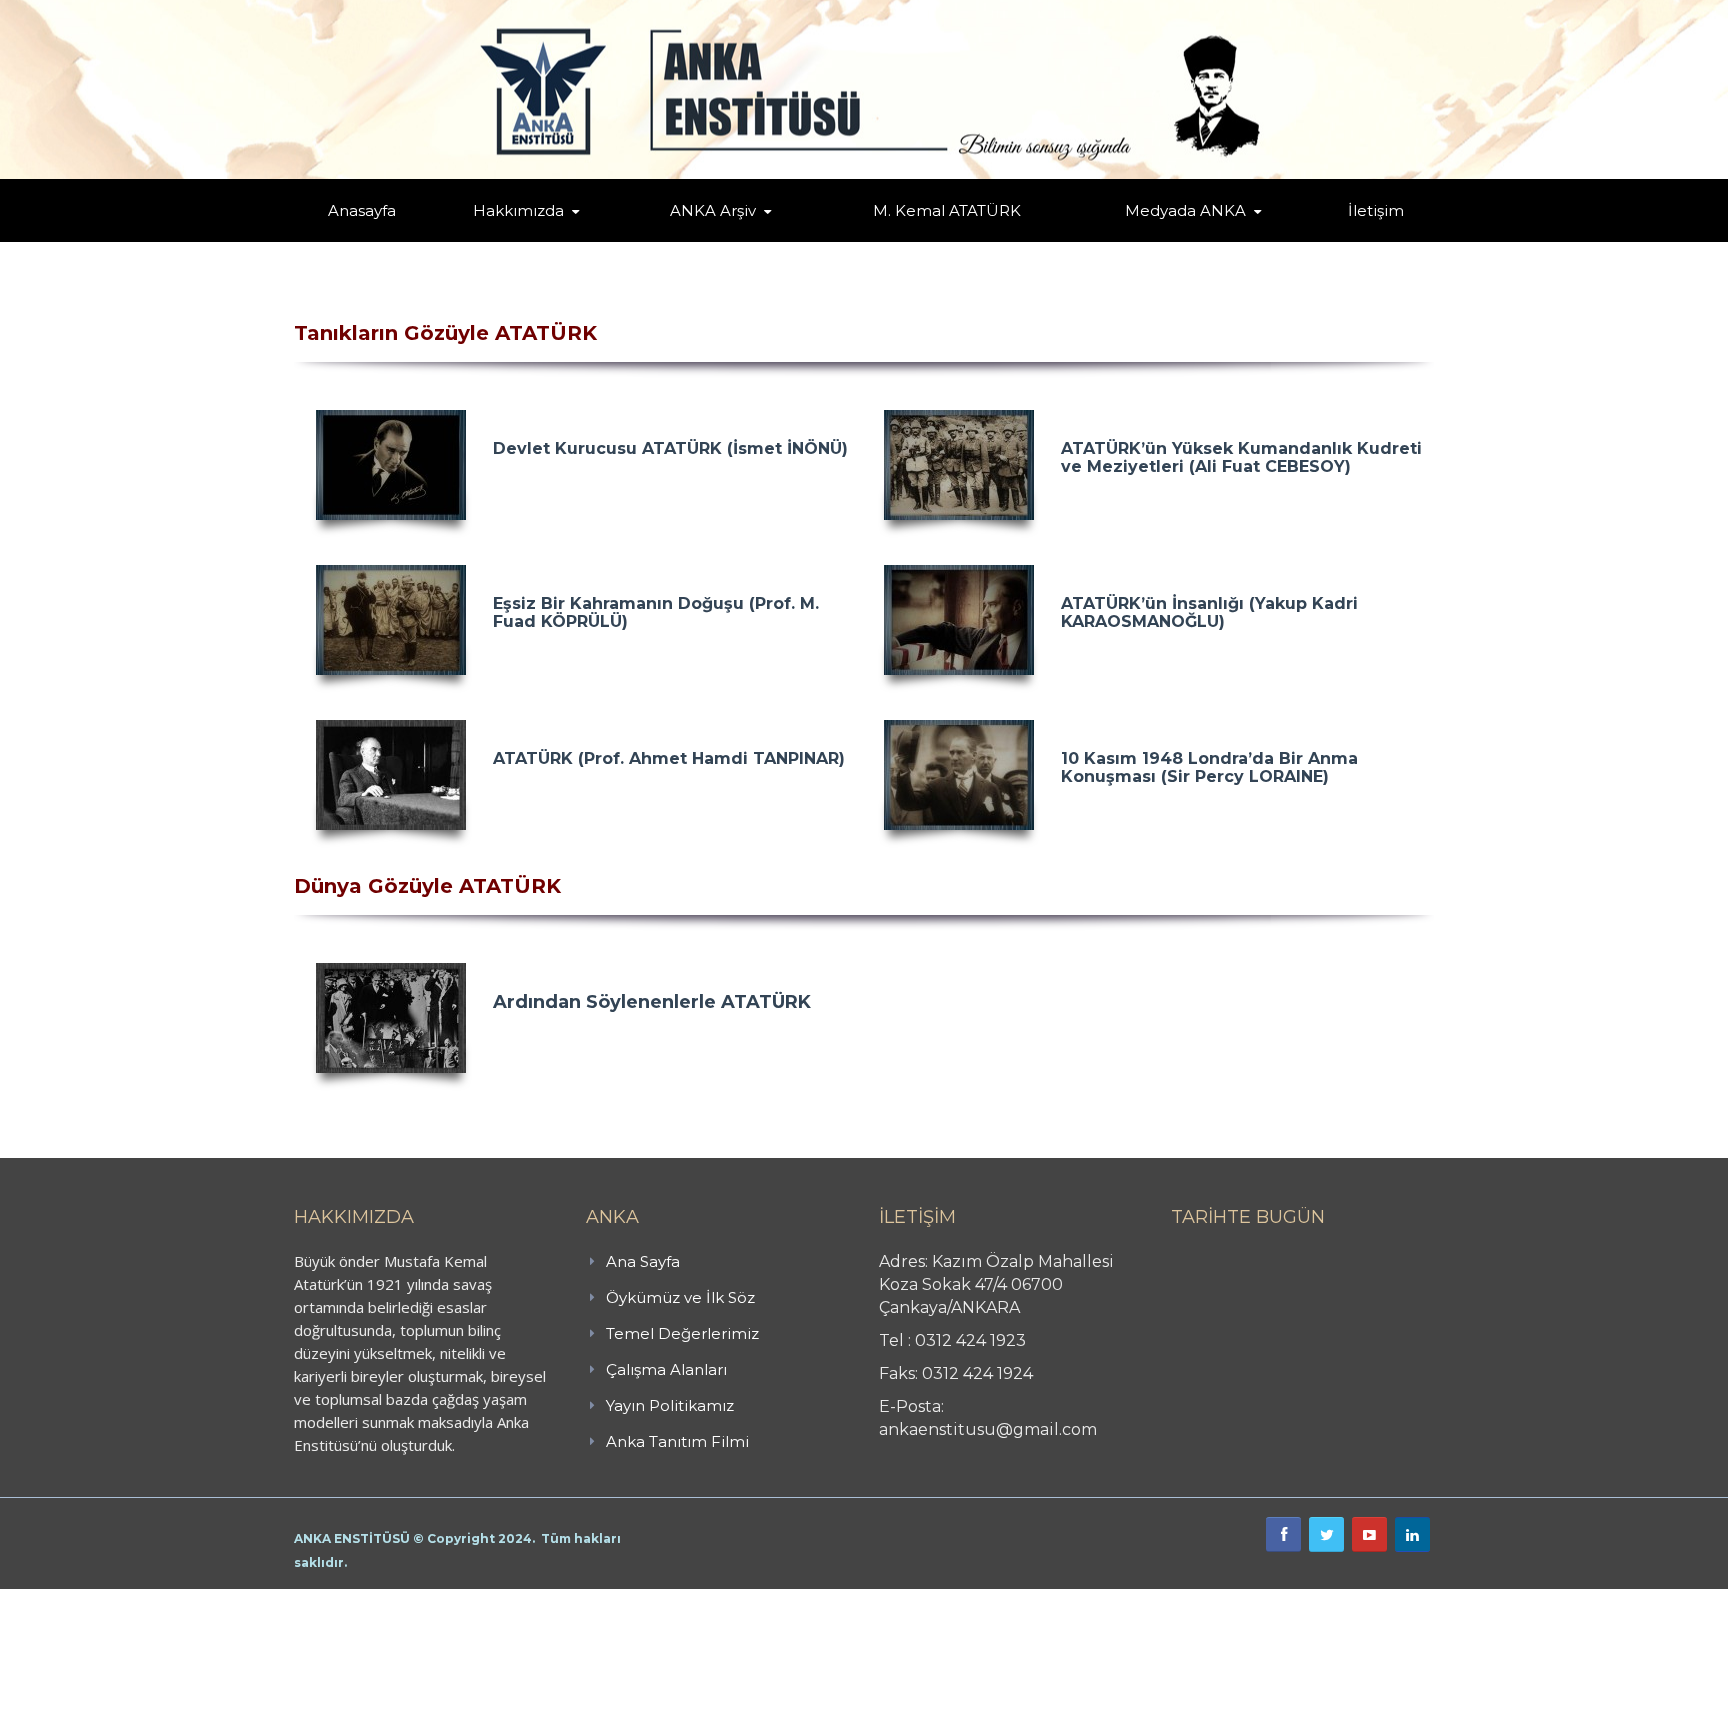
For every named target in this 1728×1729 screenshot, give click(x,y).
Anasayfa (362, 210)
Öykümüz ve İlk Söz (613, 240)
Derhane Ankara (205, 1600)
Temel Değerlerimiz (607, 238)
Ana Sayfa (643, 1261)
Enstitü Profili (498, 240)
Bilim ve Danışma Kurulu (529, 237)
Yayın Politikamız (670, 1405)
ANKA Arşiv (713, 210)
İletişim (1376, 210)
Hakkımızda (518, 210)
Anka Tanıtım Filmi (677, 1441)
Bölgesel (728, 238)
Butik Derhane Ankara (73, 1600)
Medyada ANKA (1185, 210)
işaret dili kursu (315, 1600)
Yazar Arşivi (689, 240)
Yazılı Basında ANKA (1176, 238)
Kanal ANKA (1137, 240)
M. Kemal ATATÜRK (947, 210)
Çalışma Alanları (666, 1369)
